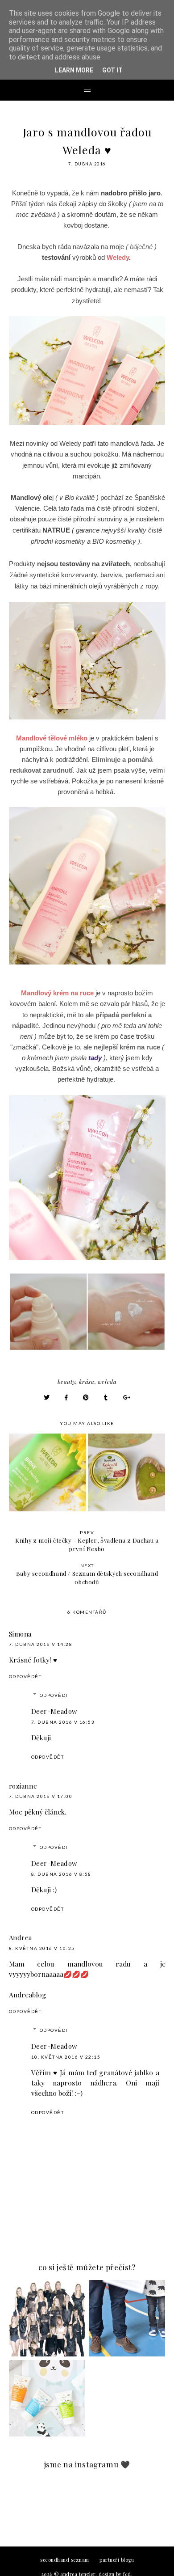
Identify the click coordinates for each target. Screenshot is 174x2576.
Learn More (74, 70)
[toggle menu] (87, 89)
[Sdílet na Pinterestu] (86, 1397)
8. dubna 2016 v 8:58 (61, 1874)
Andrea (21, 1937)
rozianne (23, 1786)
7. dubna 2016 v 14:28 (41, 1644)
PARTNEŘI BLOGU (117, 2560)
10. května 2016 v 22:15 (66, 2057)
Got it (112, 70)
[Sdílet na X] (47, 1397)
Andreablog (28, 1994)
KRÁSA (87, 1381)
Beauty (67, 1381)
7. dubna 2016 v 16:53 (63, 1722)
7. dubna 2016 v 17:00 (41, 1796)
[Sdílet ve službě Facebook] (66, 1397)
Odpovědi (54, 1695)
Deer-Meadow (55, 1711)
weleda (107, 1381)
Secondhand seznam (65, 2560)
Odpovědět (25, 1676)
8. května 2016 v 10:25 (42, 1948)
